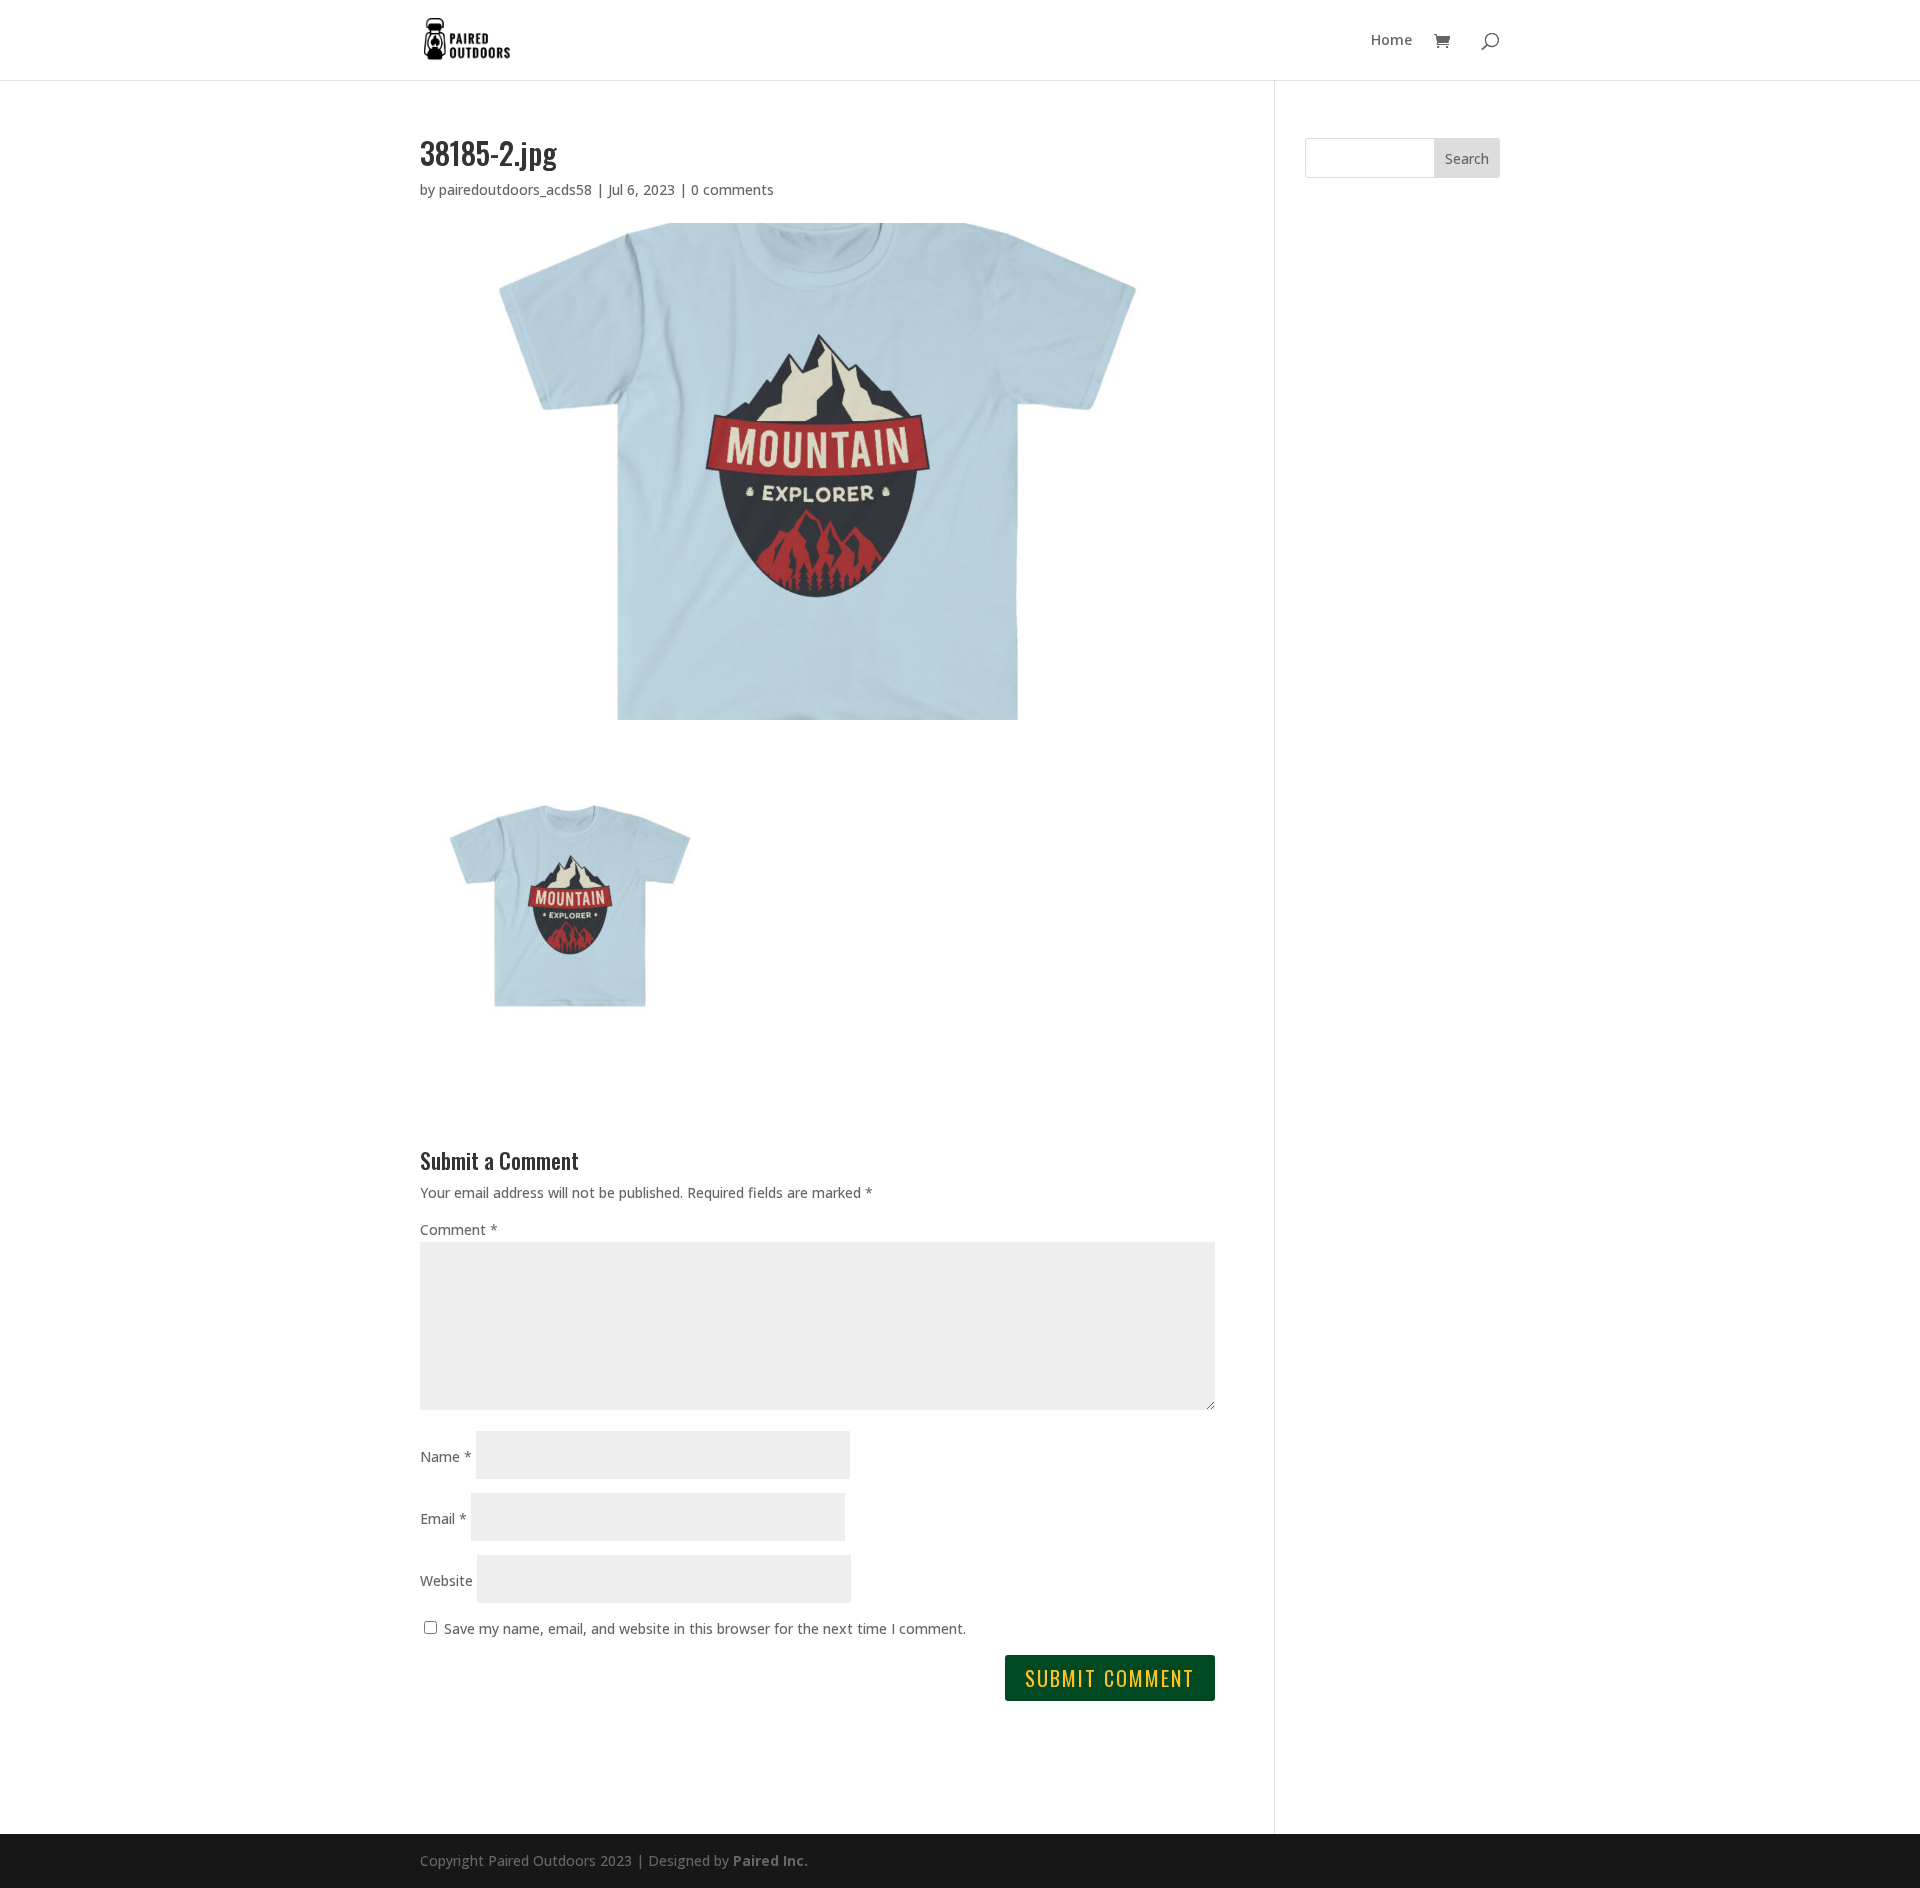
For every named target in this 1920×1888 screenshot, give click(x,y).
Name (446, 1456)
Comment (459, 1229)
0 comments (732, 189)
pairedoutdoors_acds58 (515, 189)
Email (443, 1518)
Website (446, 1580)
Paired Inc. (770, 1860)
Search (1467, 158)
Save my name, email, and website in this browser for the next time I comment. (705, 1628)
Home (1391, 41)
